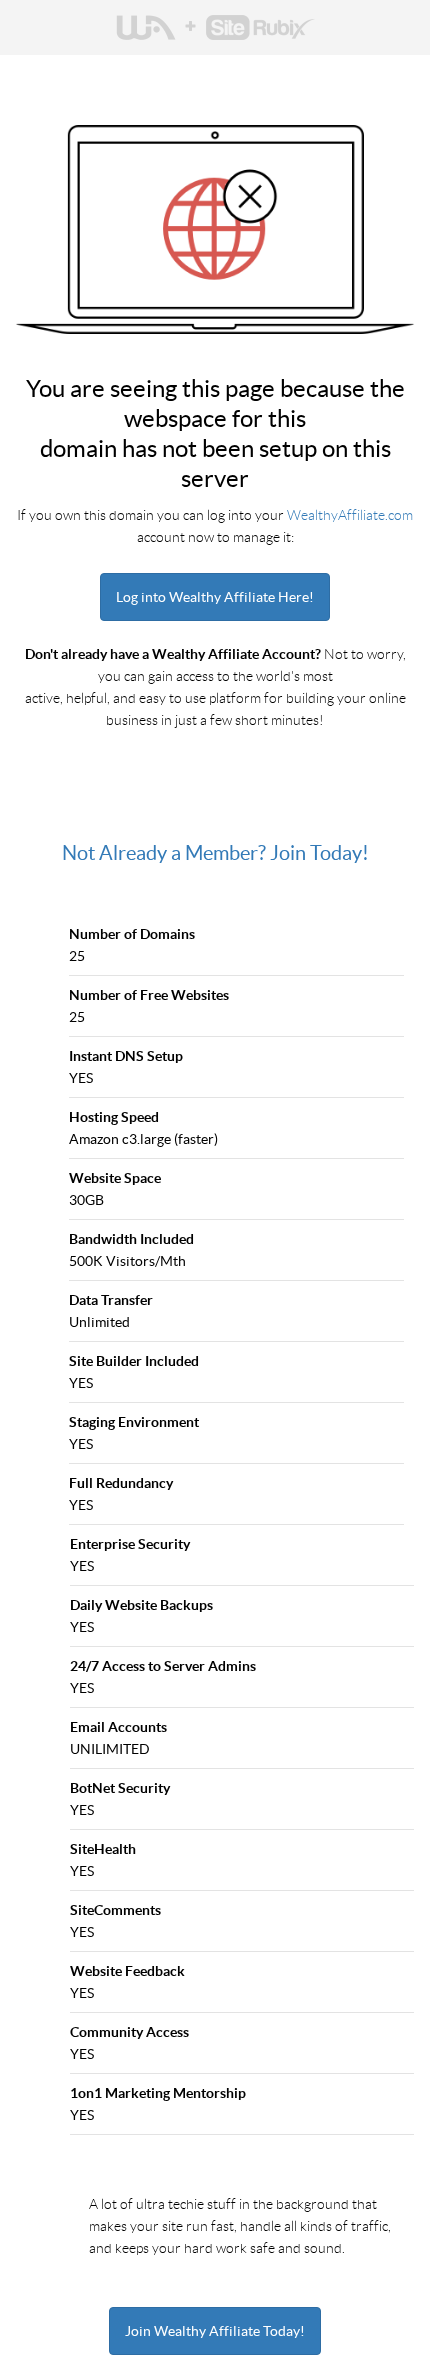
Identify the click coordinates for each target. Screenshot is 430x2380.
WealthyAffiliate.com (350, 515)
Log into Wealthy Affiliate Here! (215, 597)
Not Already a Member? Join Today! (215, 853)
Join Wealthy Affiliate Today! (215, 2331)
